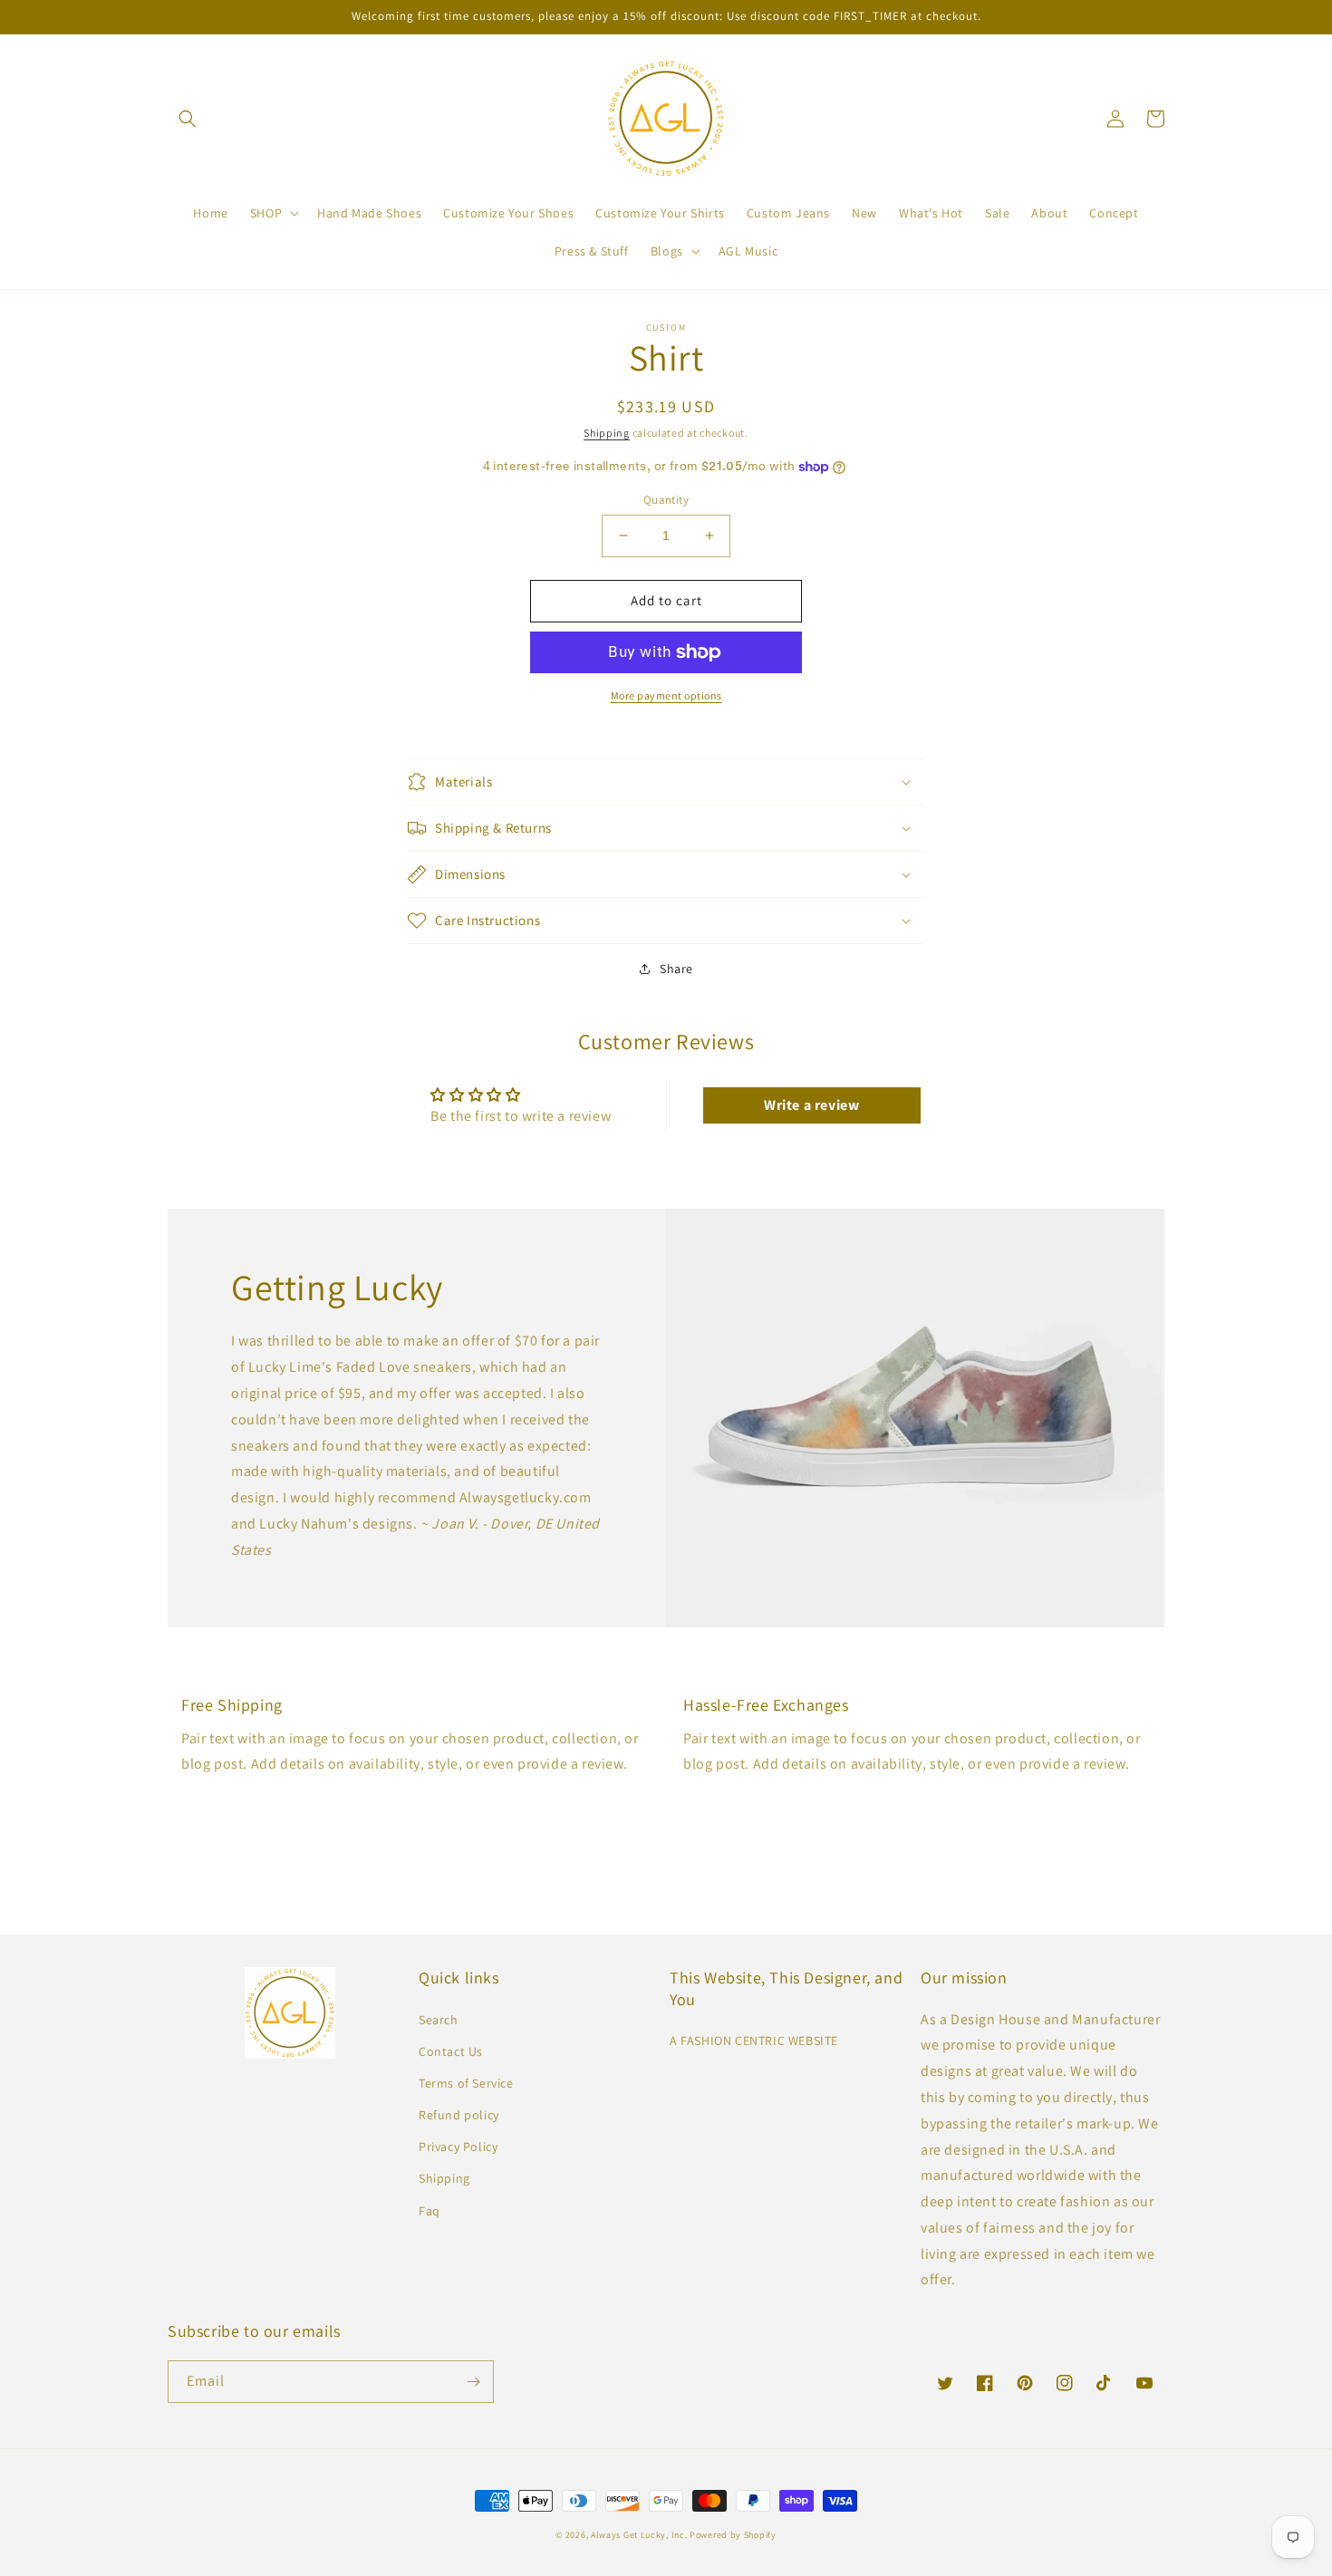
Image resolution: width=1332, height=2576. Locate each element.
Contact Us (451, 2051)
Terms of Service (466, 2083)
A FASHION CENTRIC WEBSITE (754, 2041)
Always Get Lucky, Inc (638, 2535)
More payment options (666, 695)
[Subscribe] (473, 2382)
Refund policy (459, 2115)
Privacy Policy (458, 2147)
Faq (430, 2211)
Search (439, 2020)
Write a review (811, 1105)
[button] (188, 119)
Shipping (607, 433)
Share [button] (676, 969)
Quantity (666, 500)
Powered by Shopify (733, 2535)
